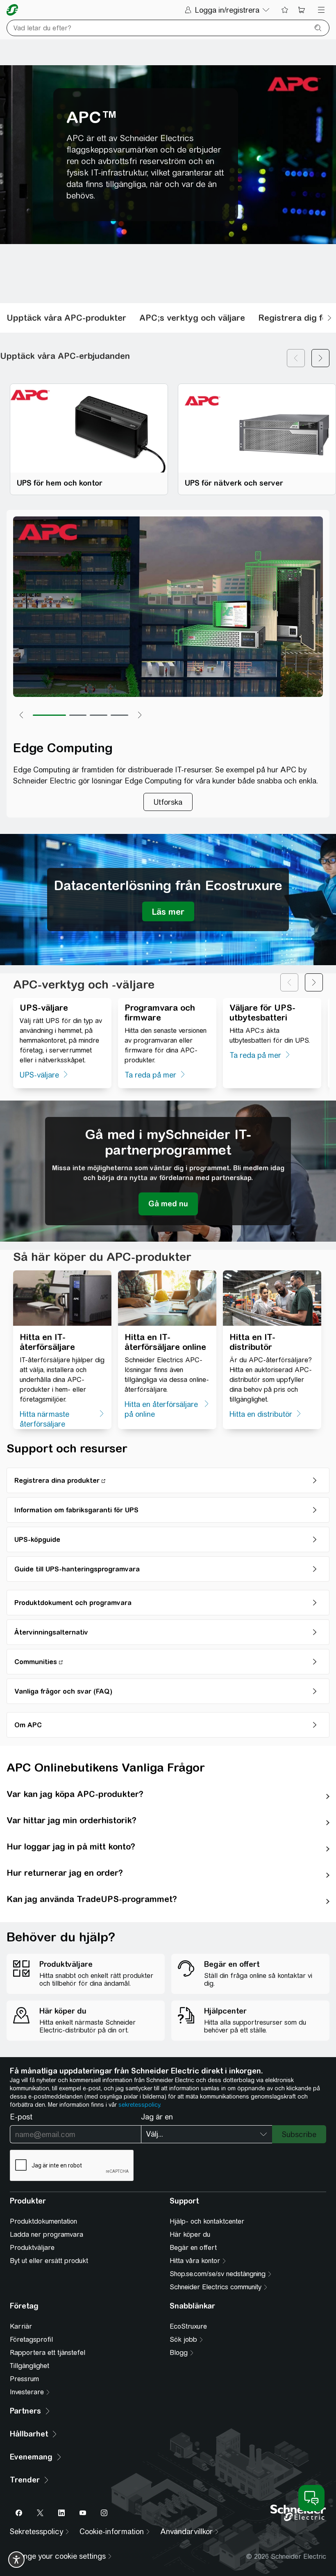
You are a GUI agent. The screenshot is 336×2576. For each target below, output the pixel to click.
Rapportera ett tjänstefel (48, 2353)
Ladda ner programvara (47, 2235)
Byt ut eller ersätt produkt (49, 2261)
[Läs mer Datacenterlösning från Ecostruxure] (168, 911)
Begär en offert (193, 2248)
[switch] (16, 2560)
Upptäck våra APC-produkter (66, 318)
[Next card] (320, 358)
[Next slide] (314, 982)
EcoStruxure (188, 2326)
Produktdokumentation (43, 2221)
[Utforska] (168, 802)
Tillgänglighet (30, 2366)
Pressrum (24, 2379)
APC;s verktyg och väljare (192, 318)
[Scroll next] (329, 318)
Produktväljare (32, 2248)
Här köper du (190, 2235)
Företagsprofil (31, 2340)
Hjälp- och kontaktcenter (207, 2221)
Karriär (21, 2326)
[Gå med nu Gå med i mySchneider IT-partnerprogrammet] (168, 1204)
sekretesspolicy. (140, 2105)
